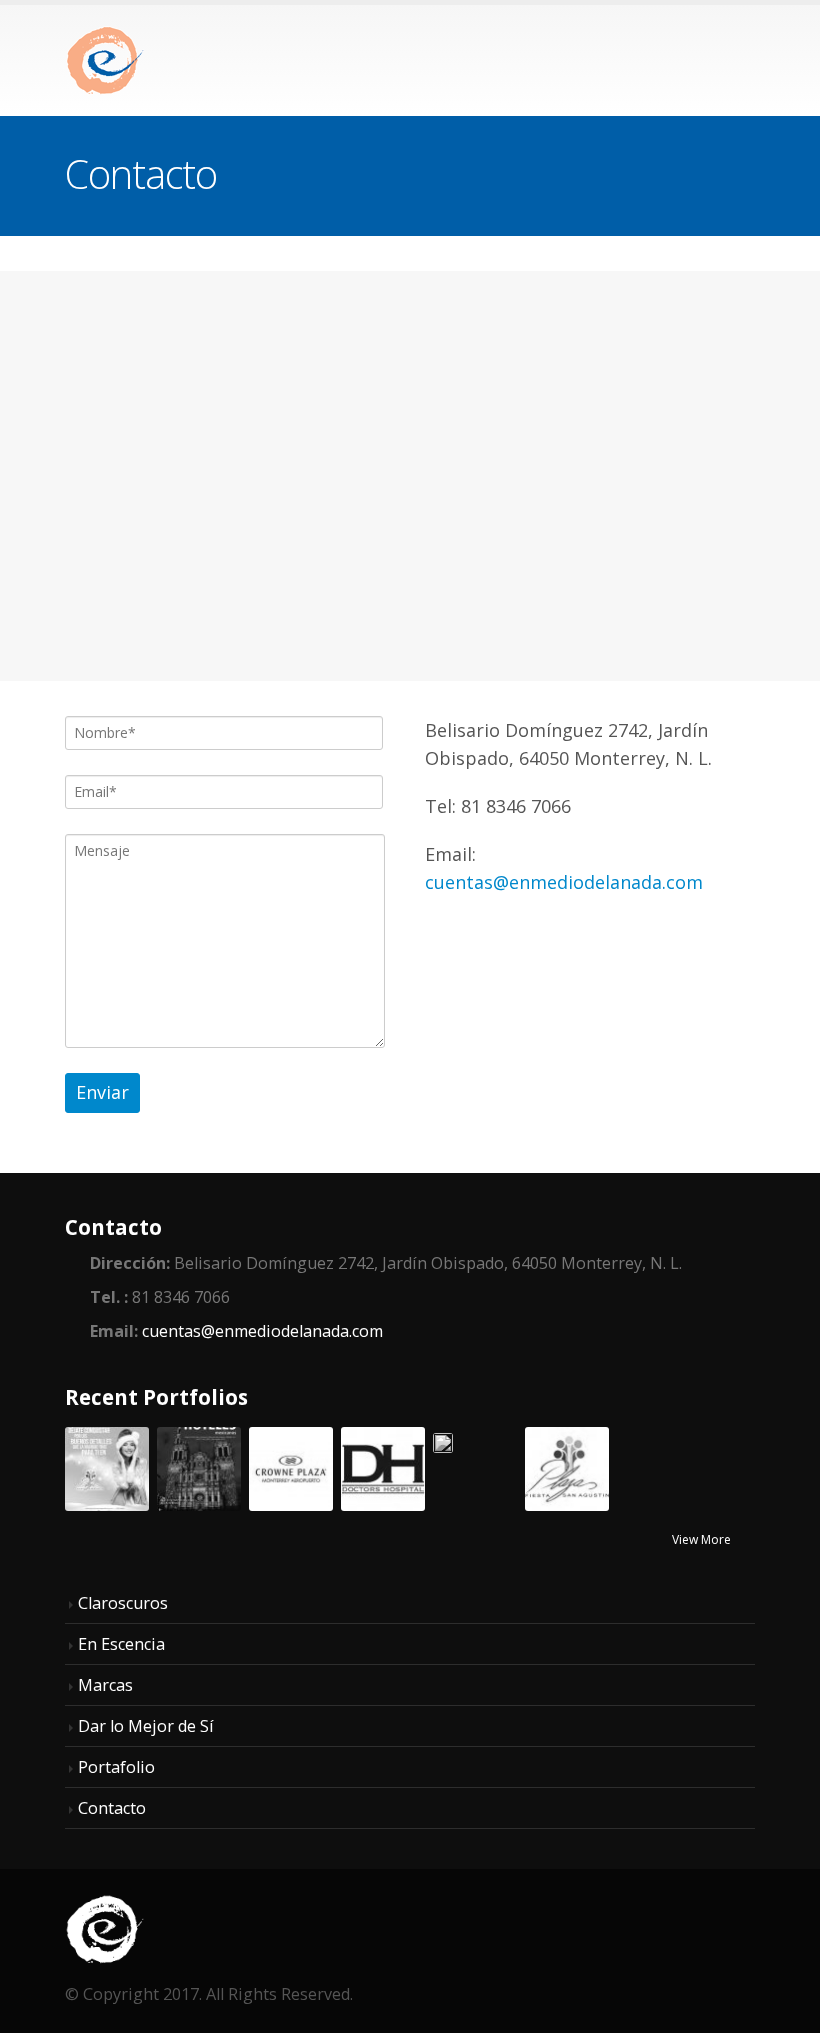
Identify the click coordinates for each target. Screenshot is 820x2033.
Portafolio (116, 1767)
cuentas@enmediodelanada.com (564, 882)
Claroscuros (123, 1603)
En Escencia (121, 1644)
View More (703, 1539)
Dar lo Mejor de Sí (146, 1726)
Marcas (105, 1685)
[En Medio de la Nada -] (105, 60)
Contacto (112, 1808)
